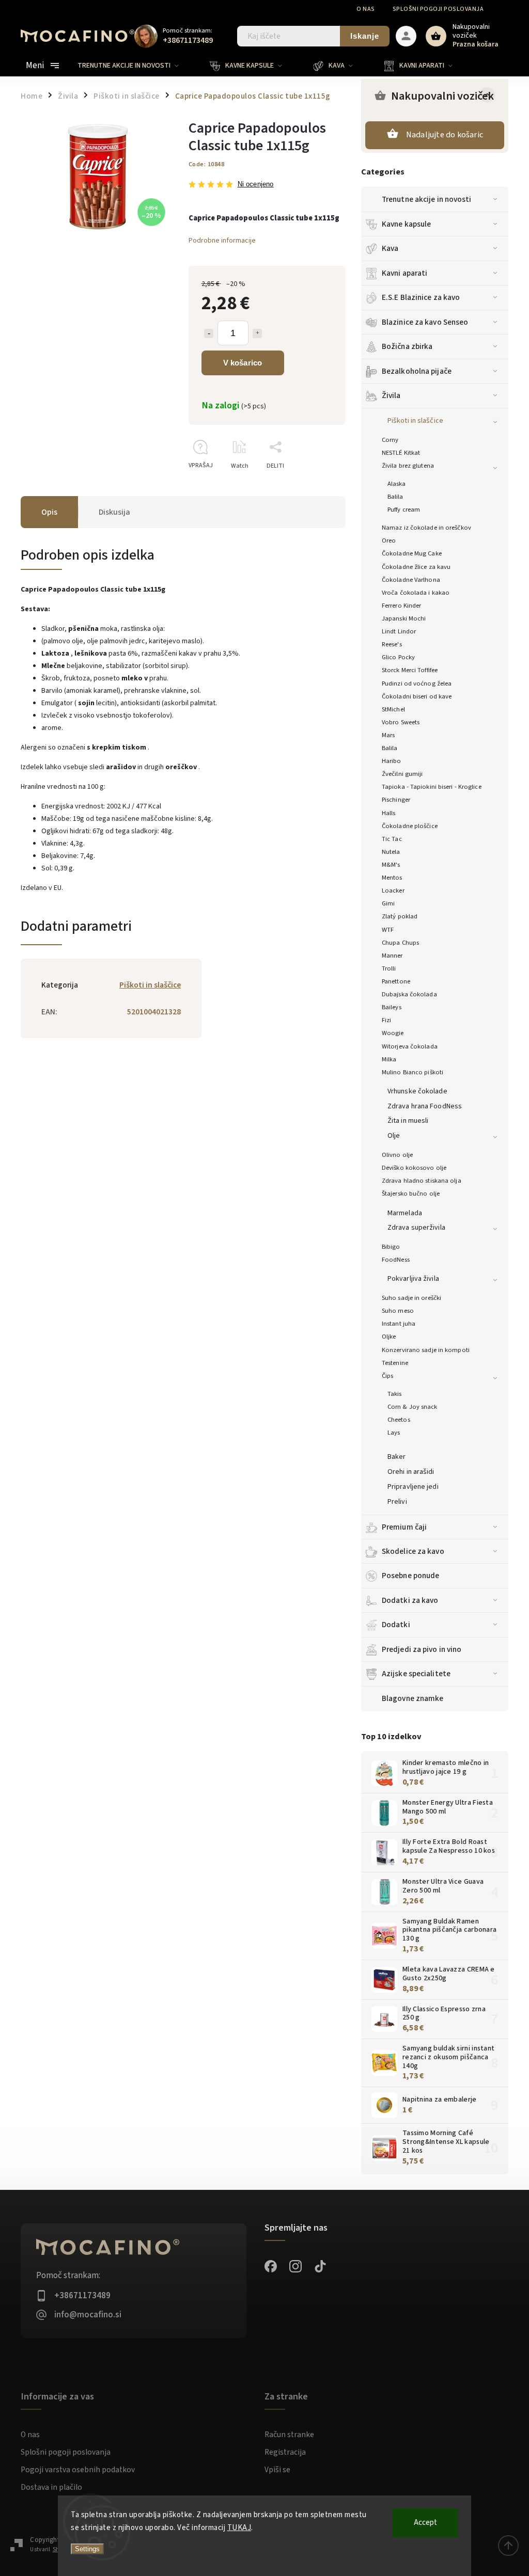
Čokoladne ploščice (410, 826)
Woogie (393, 1033)
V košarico (243, 363)
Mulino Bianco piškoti (413, 1072)
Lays (394, 1433)
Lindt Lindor (399, 631)
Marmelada (405, 1213)
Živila (391, 395)
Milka (389, 1059)
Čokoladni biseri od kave (417, 696)
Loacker (393, 891)
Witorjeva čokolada (410, 1046)
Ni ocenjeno (256, 185)
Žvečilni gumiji (402, 774)
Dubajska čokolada (409, 994)
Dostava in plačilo (51, 2487)
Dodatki (396, 1625)
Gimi (388, 903)
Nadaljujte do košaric (445, 135)
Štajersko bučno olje (411, 1194)
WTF (388, 930)
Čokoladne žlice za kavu (416, 567)
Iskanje (365, 36)
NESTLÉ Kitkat (401, 453)
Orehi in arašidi (411, 1472)
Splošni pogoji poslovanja (438, 9)
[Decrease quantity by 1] (209, 333)
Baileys (392, 1007)
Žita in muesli (408, 1121)
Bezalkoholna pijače (417, 371)
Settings (87, 2549)
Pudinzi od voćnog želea (417, 683)
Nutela (391, 852)
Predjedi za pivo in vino (422, 1649)
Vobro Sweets (401, 722)
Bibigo (391, 1247)
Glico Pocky (398, 657)
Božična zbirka (407, 346)
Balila (395, 497)
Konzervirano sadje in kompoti (426, 1350)
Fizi (386, 1020)
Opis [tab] (49, 512)
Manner (392, 956)
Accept (425, 2523)
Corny (390, 440)
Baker (397, 1457)
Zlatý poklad (400, 916)
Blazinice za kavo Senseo (425, 322)
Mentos (392, 878)
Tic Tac (392, 839)
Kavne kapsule (406, 224)
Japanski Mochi (404, 618)
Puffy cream (404, 510)
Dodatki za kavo (410, 1600)
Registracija (285, 2452)
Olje (394, 1136)
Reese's (392, 644)
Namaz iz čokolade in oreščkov (426, 528)
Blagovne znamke (413, 1698)
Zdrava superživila (416, 1228)
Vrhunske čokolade (417, 1091)
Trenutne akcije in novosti (427, 199)
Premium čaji (404, 1527)
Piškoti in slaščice (415, 421)
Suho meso (398, 1311)
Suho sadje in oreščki (411, 1298)
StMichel (393, 709)
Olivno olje (397, 1155)
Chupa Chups (400, 943)
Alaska (397, 484)
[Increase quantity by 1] (257, 333)
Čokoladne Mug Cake (412, 553)
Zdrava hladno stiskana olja (422, 1181)
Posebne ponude (410, 1576)
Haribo (392, 761)
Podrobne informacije (222, 241)
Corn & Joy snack (413, 1407)
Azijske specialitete (416, 1674)
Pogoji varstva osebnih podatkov (78, 2470)
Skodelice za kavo (413, 1551)
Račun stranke (289, 2435)
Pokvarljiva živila (413, 1279)
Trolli (389, 968)
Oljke (389, 1337)
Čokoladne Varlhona (411, 580)
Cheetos (399, 1420)
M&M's (391, 865)
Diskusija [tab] (114, 512)
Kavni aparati (404, 273)
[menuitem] (136, 66)
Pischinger (396, 800)
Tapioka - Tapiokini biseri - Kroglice (432, 787)
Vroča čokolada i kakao (416, 593)
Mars (388, 735)
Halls (389, 813)
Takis (395, 1394)
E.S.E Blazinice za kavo (421, 297)
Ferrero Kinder (401, 606)
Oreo (389, 540)
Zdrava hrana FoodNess (425, 1106)
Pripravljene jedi (413, 1487)
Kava (390, 248)
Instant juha (399, 1324)
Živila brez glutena (408, 466)
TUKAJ (239, 2528)
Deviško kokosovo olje (414, 1168)
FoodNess (396, 1260)
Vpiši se (277, 2470)
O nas (366, 9)
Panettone (396, 981)
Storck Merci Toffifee (410, 670)
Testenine (395, 1363)
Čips (387, 1376)
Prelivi (397, 1502)
